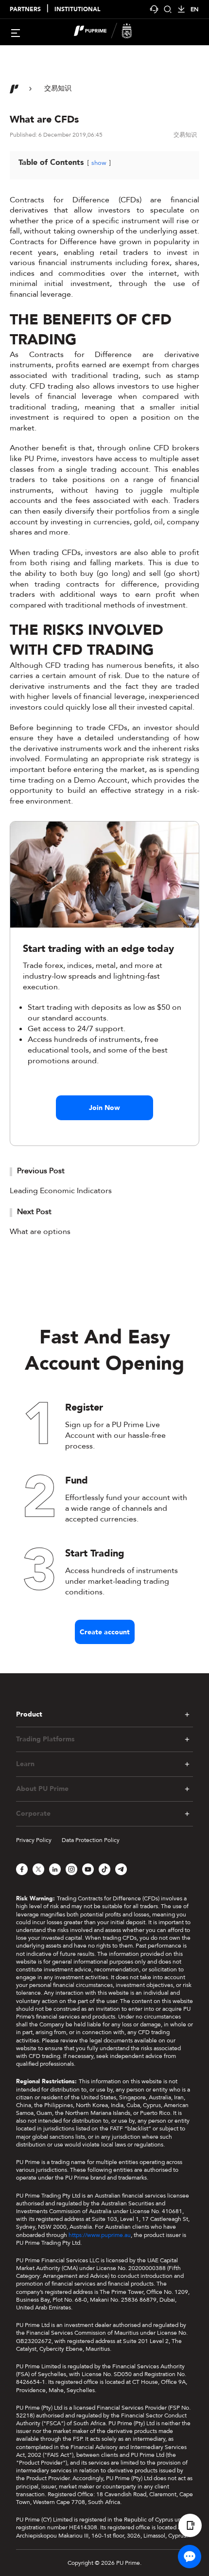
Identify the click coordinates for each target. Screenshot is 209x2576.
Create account (105, 1632)
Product (29, 1715)
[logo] (110, 32)
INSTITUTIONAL (77, 9)
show (99, 163)
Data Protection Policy (91, 1840)
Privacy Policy (34, 1840)
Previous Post (41, 1171)
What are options (40, 1232)
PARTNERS (25, 9)
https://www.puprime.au (100, 2235)
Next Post (34, 1212)
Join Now (104, 1108)
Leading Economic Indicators (61, 1191)
